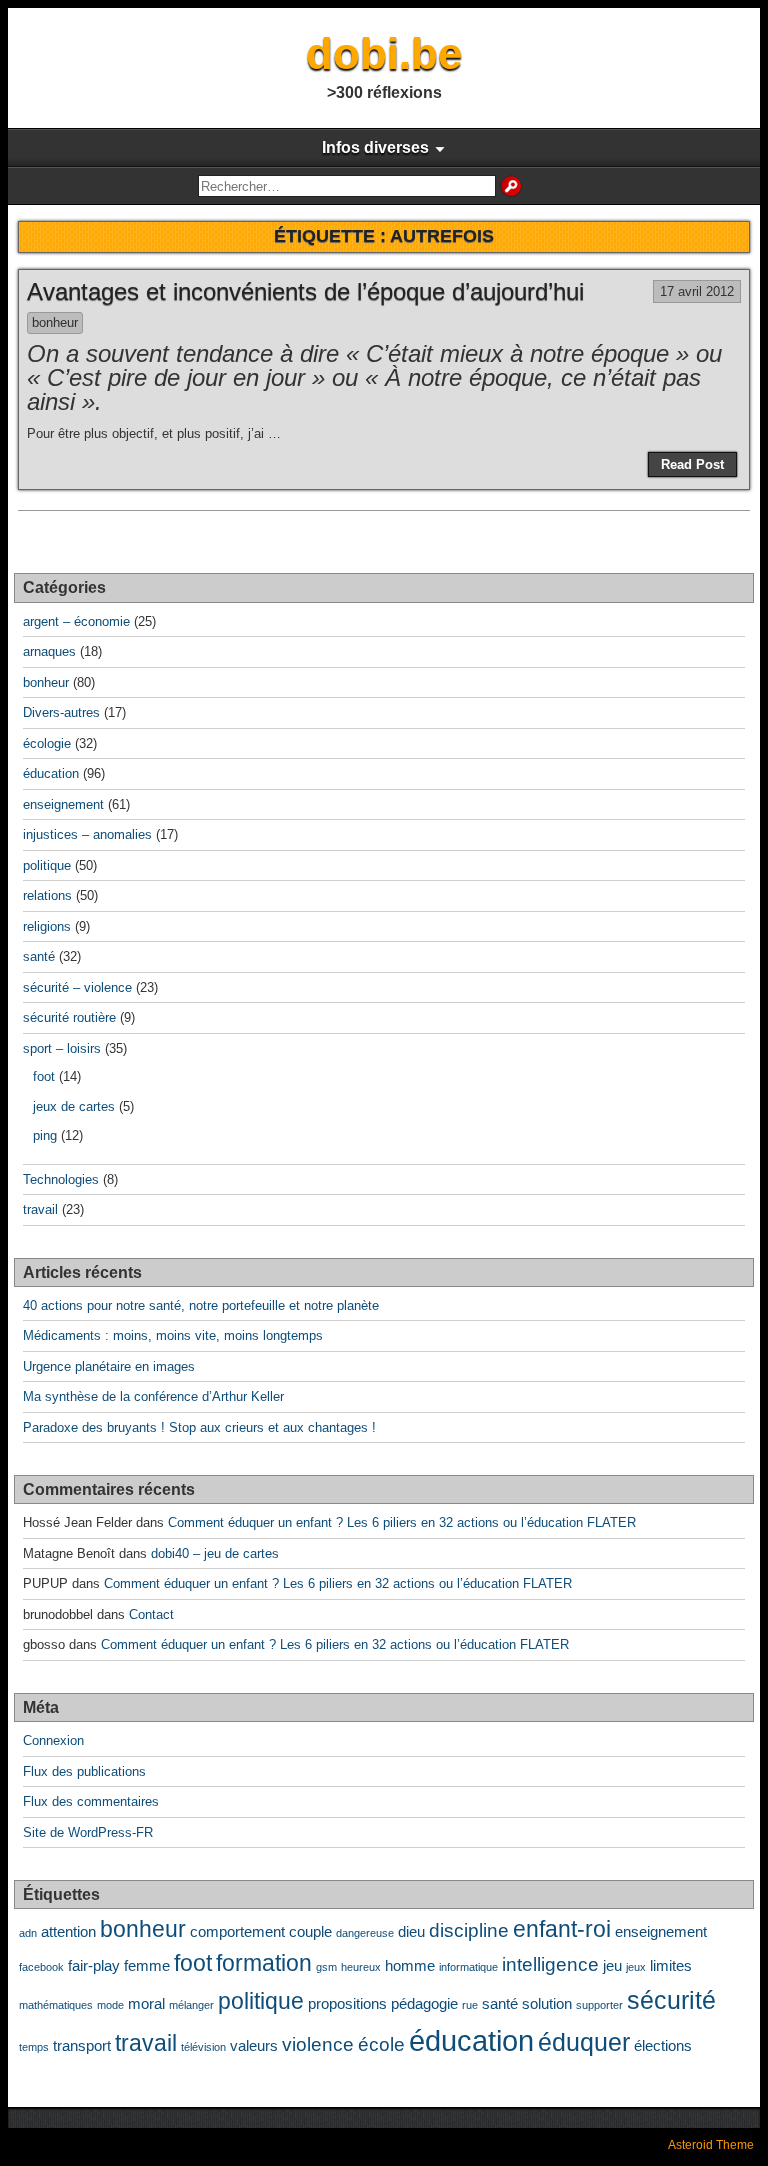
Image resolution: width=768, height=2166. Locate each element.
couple (310, 1931)
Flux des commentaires (91, 1801)
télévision (203, 2047)
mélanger (191, 2005)
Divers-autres (61, 712)
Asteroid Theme (711, 2145)
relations (47, 895)
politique (47, 865)
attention (68, 1931)
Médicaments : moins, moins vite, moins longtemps (173, 1335)
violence (318, 2044)
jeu (612, 1965)
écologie (47, 743)
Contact (151, 1614)
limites (671, 1965)
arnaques (49, 651)
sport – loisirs (62, 1048)
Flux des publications (84, 1771)
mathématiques (56, 2005)
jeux (636, 1967)
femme (147, 1965)
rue (470, 2005)
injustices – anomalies (87, 834)
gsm (326, 1967)
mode (110, 2005)
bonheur (55, 322)
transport (82, 2045)
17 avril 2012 (697, 291)
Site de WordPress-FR (88, 1832)
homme (410, 1965)
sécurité (671, 2000)
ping (45, 1135)
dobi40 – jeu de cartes (215, 1553)
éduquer (584, 2042)
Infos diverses (375, 147)
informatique (468, 1967)
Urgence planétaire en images (109, 1366)
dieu (411, 1931)
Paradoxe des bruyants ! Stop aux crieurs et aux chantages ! (199, 1427)
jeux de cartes (74, 1106)
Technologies (61, 1179)
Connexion (53, 1740)
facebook (41, 1967)
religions (47, 926)
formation (264, 1963)
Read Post (692, 464)
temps (34, 2047)
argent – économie (76, 621)
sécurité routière (69, 1017)
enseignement (63, 804)
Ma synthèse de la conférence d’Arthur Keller (153, 1396)
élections (663, 2045)
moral (146, 2003)
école (381, 2044)
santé (39, 956)
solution (547, 2003)
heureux (361, 1967)
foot (44, 1076)
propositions (347, 2003)
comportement (237, 1931)
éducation (51, 773)
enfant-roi (562, 1929)
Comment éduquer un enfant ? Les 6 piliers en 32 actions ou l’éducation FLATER (402, 1522)
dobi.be (384, 53)
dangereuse (365, 1933)
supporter (599, 2005)
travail (40, 1209)
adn (28, 1933)
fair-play (94, 1965)
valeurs (254, 2045)
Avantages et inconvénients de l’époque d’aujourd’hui (305, 291)
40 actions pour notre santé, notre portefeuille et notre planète (201, 1305)
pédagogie (424, 2003)
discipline (469, 1930)
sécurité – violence (77, 987)
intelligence (550, 1964)
